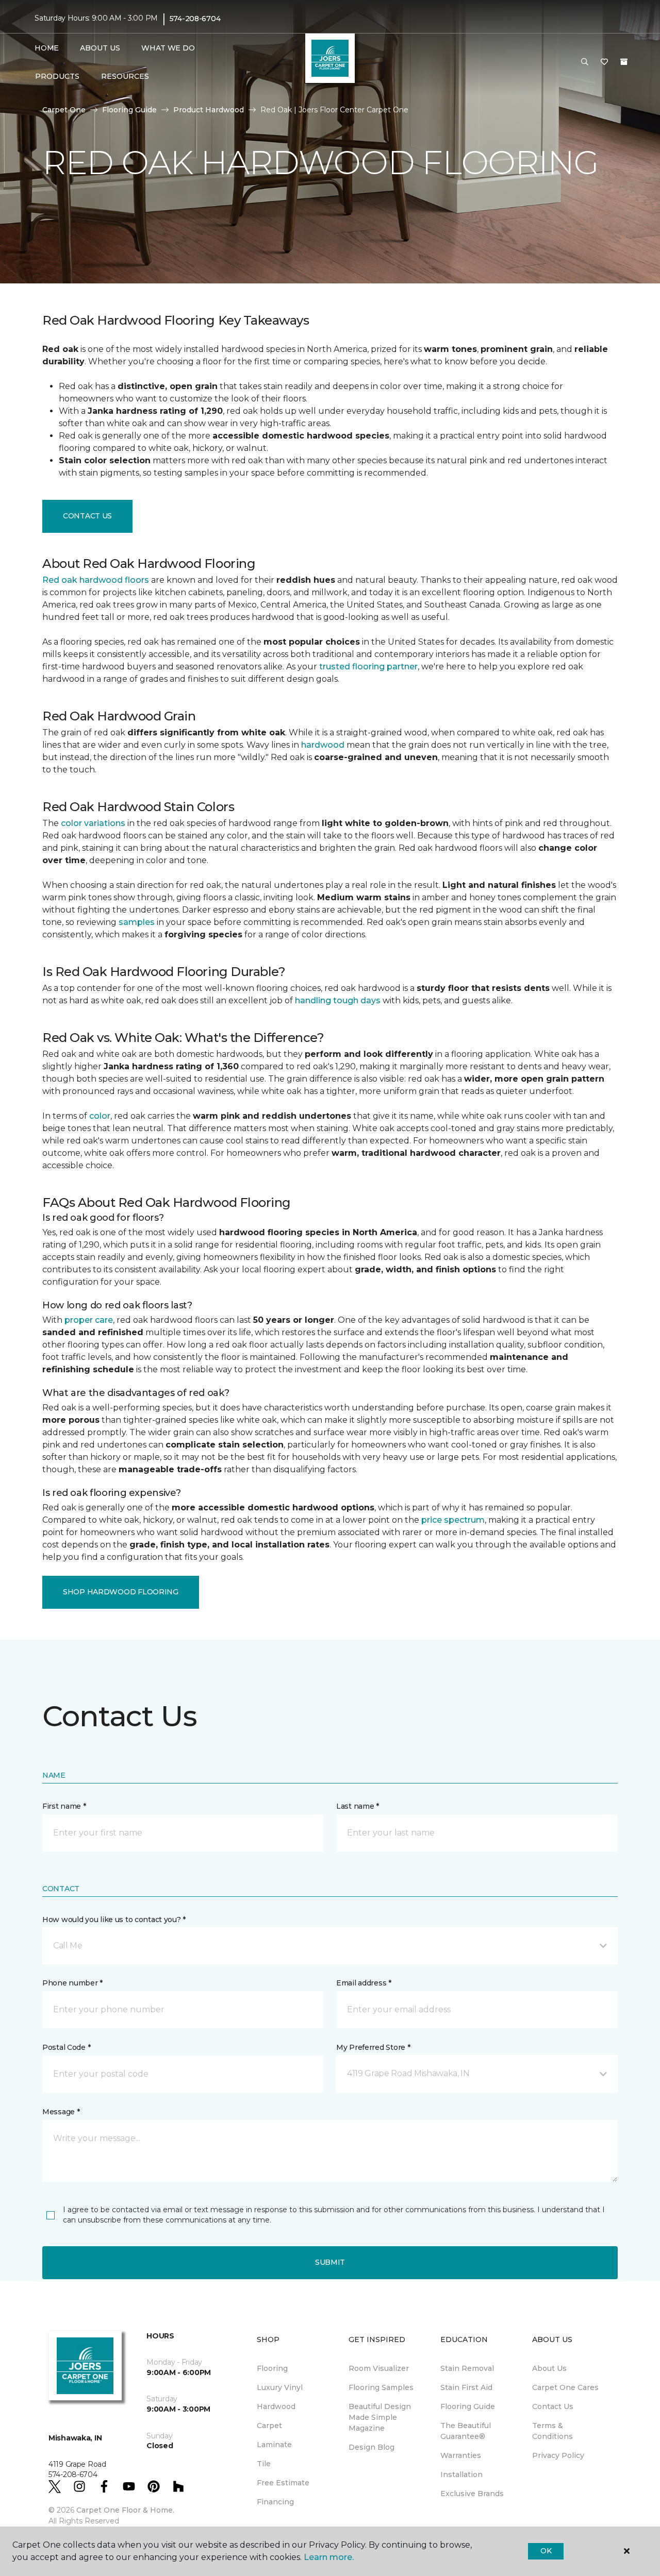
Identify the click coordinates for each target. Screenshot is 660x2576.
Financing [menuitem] (275, 2502)
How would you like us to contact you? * (114, 1920)
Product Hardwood (209, 110)
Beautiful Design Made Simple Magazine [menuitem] (380, 2417)
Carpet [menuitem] (269, 2426)
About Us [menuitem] (549, 2368)
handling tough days (338, 1000)
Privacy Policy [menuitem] (558, 2455)
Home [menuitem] (47, 48)
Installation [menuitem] (461, 2474)
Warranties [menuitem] (461, 2455)
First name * (64, 1806)
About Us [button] (100, 48)
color (100, 1116)
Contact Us (87, 516)
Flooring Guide (129, 110)
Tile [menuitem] (264, 2464)
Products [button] (57, 76)
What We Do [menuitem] (168, 48)
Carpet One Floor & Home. (125, 2510)
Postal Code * (66, 2047)
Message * (61, 2112)
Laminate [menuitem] (274, 2445)
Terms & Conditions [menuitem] (552, 2431)
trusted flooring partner (368, 667)
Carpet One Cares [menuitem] (565, 2387)
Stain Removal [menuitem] (467, 2368)
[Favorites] (604, 62)
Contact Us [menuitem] (553, 2406)
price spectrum (453, 1520)
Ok (546, 2551)
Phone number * (72, 1983)
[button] (585, 62)
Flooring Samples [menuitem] (381, 2387)
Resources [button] (125, 76)
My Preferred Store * (373, 2047)
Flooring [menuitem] (272, 2368)
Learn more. (329, 2557)
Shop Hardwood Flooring (121, 1592)
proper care (89, 1320)
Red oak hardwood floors (96, 580)
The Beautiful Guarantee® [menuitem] (466, 2431)
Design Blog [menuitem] (372, 2447)
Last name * (358, 1806)
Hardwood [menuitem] (276, 2406)
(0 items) (624, 62)
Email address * (364, 1983)
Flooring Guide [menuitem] (468, 2406)
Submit (330, 2262)
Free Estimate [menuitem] (283, 2483)
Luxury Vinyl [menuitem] (280, 2387)
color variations (93, 823)
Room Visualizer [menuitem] (379, 2368)
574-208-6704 (195, 19)
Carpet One (64, 110)
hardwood (323, 745)
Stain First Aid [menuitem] (466, 2387)
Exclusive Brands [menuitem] (472, 2494)
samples (137, 922)
